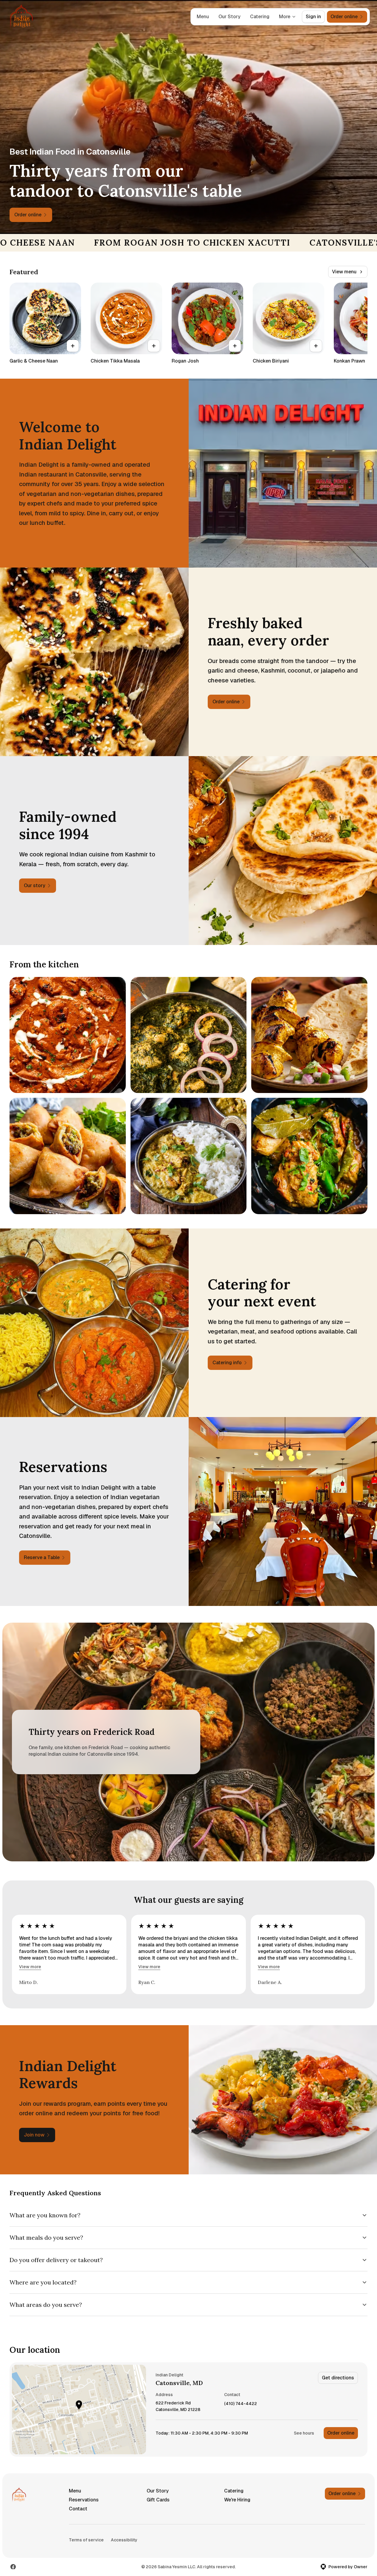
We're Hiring (237, 2500)
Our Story (229, 17)
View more (30, 1967)
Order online (341, 2433)
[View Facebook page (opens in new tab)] (13, 2567)
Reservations (84, 2500)
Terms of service (86, 2540)
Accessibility (124, 2540)
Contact (78, 2509)
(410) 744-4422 (241, 2404)
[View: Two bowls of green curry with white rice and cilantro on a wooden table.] (189, 1156)
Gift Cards (158, 2500)
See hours (304, 2433)
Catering (260, 17)
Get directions (338, 2378)
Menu (203, 17)
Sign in (313, 17)
